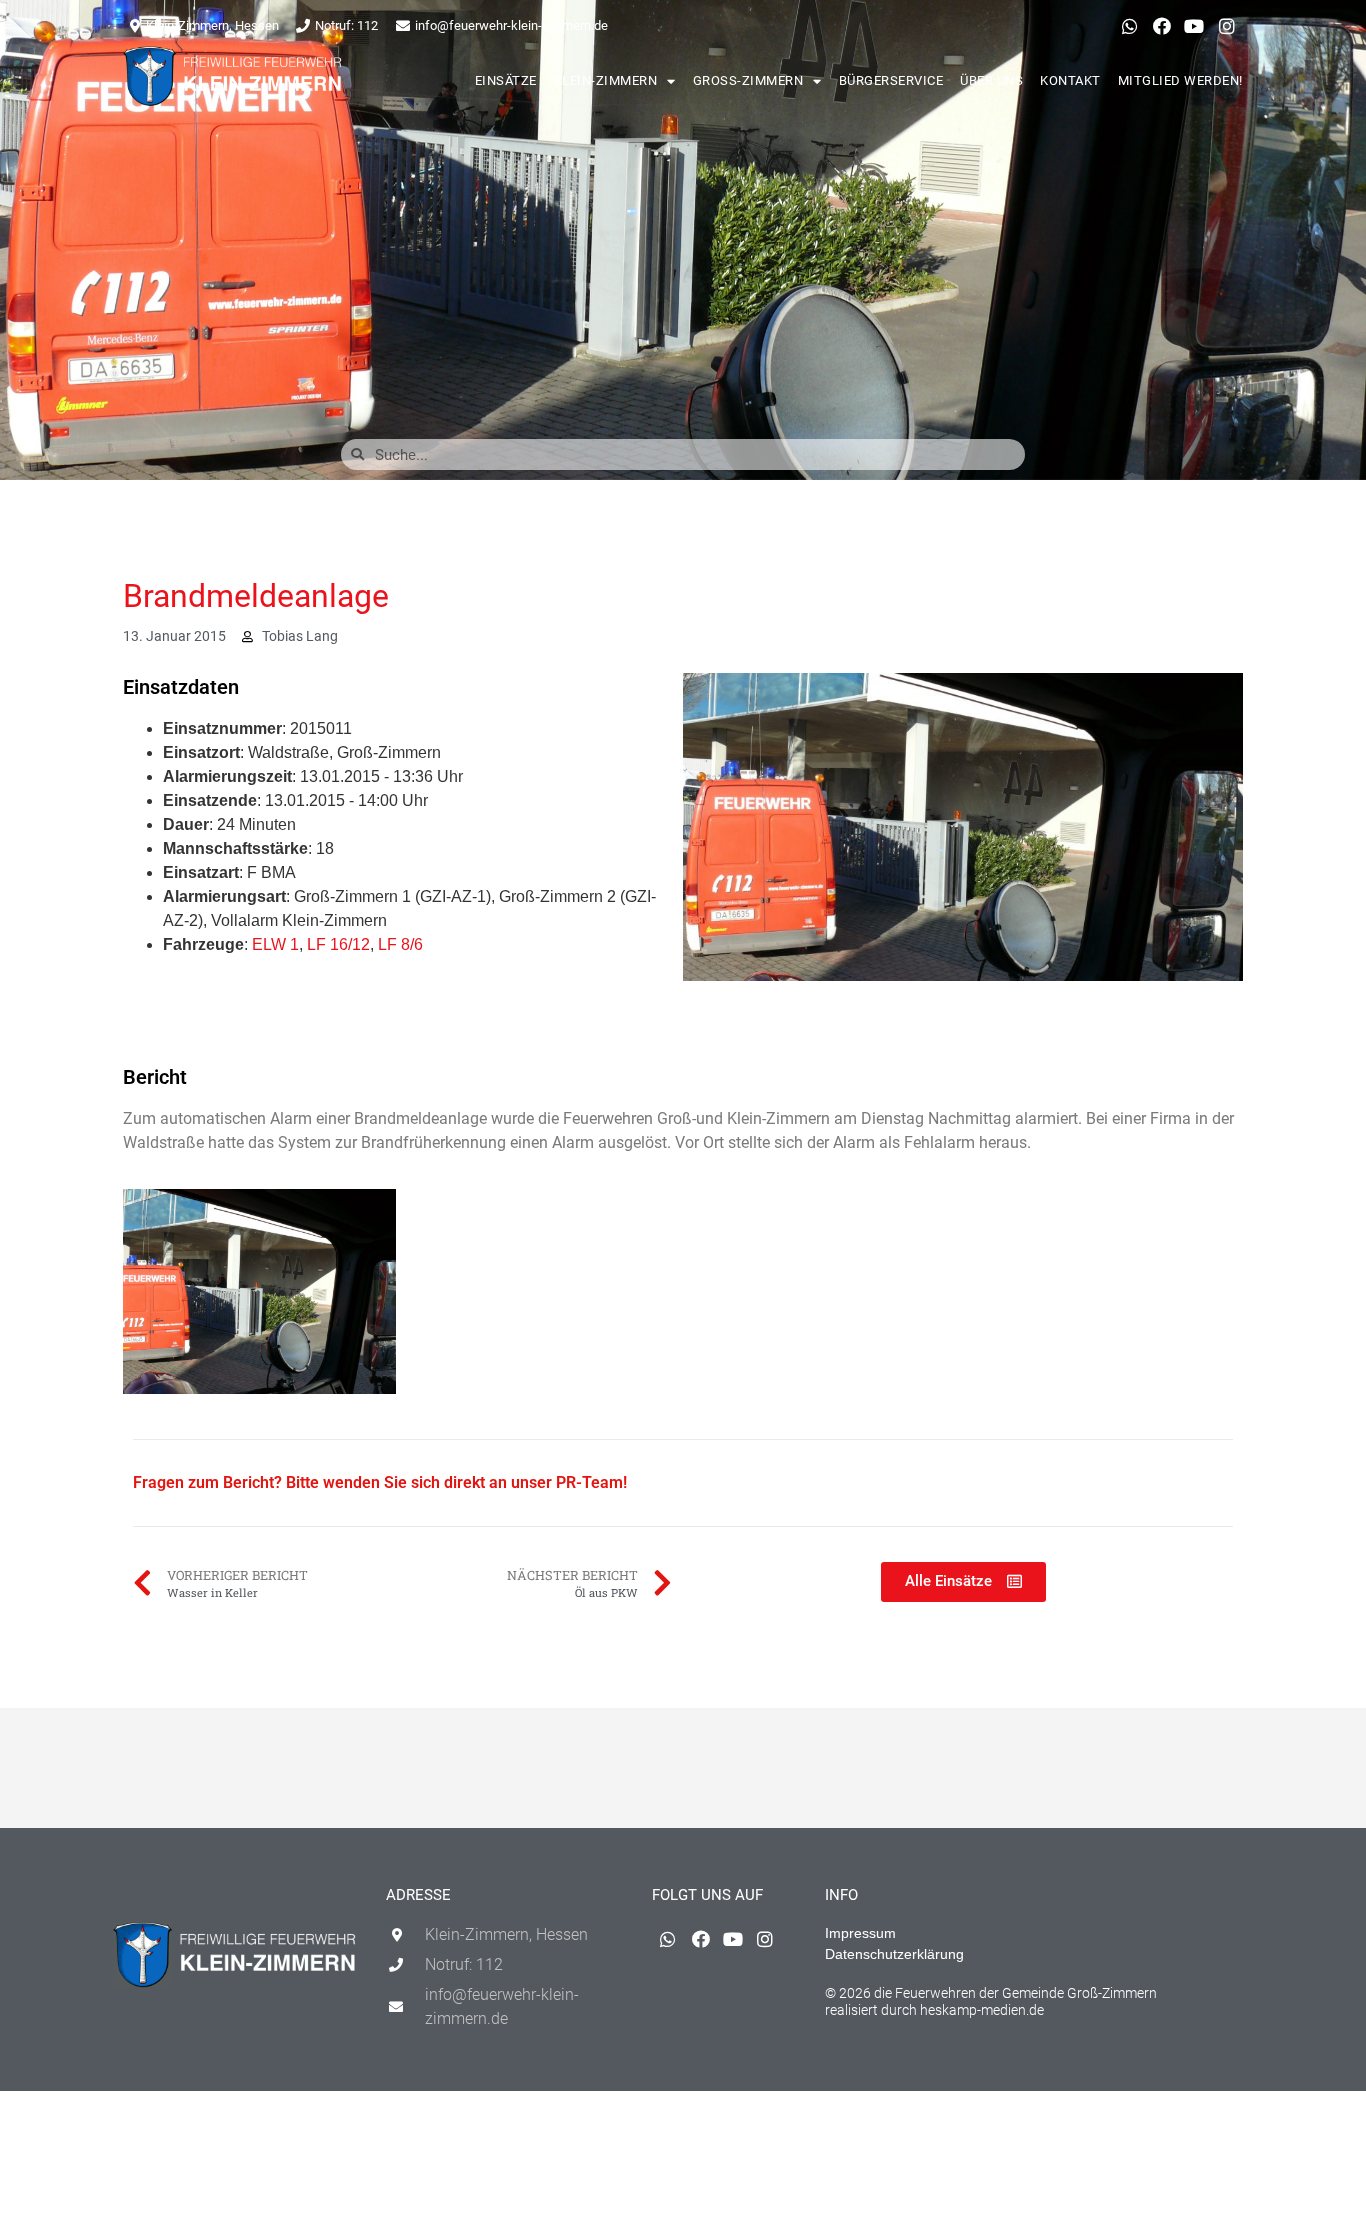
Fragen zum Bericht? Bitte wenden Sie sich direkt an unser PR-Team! (380, 1482)
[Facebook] (1162, 26)
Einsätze (506, 80)
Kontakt (1070, 80)
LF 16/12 (338, 944)
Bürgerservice (891, 80)
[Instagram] (1227, 26)
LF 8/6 (400, 944)
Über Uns (991, 80)
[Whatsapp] (1129, 26)
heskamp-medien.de (982, 2010)
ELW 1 (275, 944)
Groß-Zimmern (748, 80)
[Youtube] (1194, 26)
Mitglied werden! (1180, 80)
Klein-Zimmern (606, 80)
